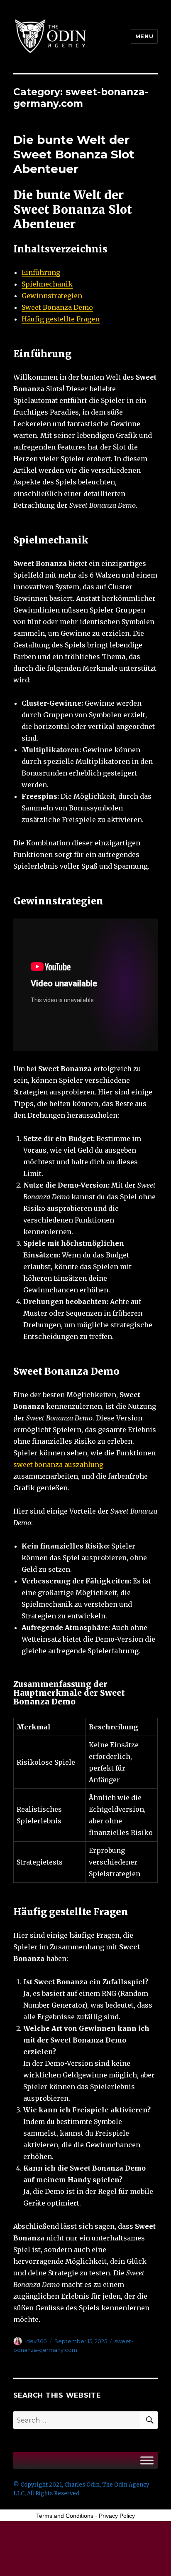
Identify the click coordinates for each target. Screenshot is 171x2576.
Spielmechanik (47, 284)
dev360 (37, 2341)
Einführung (41, 272)
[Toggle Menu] (147, 2460)
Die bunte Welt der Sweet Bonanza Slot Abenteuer (74, 154)
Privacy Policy (117, 2516)
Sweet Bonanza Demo (57, 307)
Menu (144, 36)
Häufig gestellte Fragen (61, 319)
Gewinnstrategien (52, 296)
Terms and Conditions (65, 2516)
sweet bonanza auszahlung (58, 1465)
